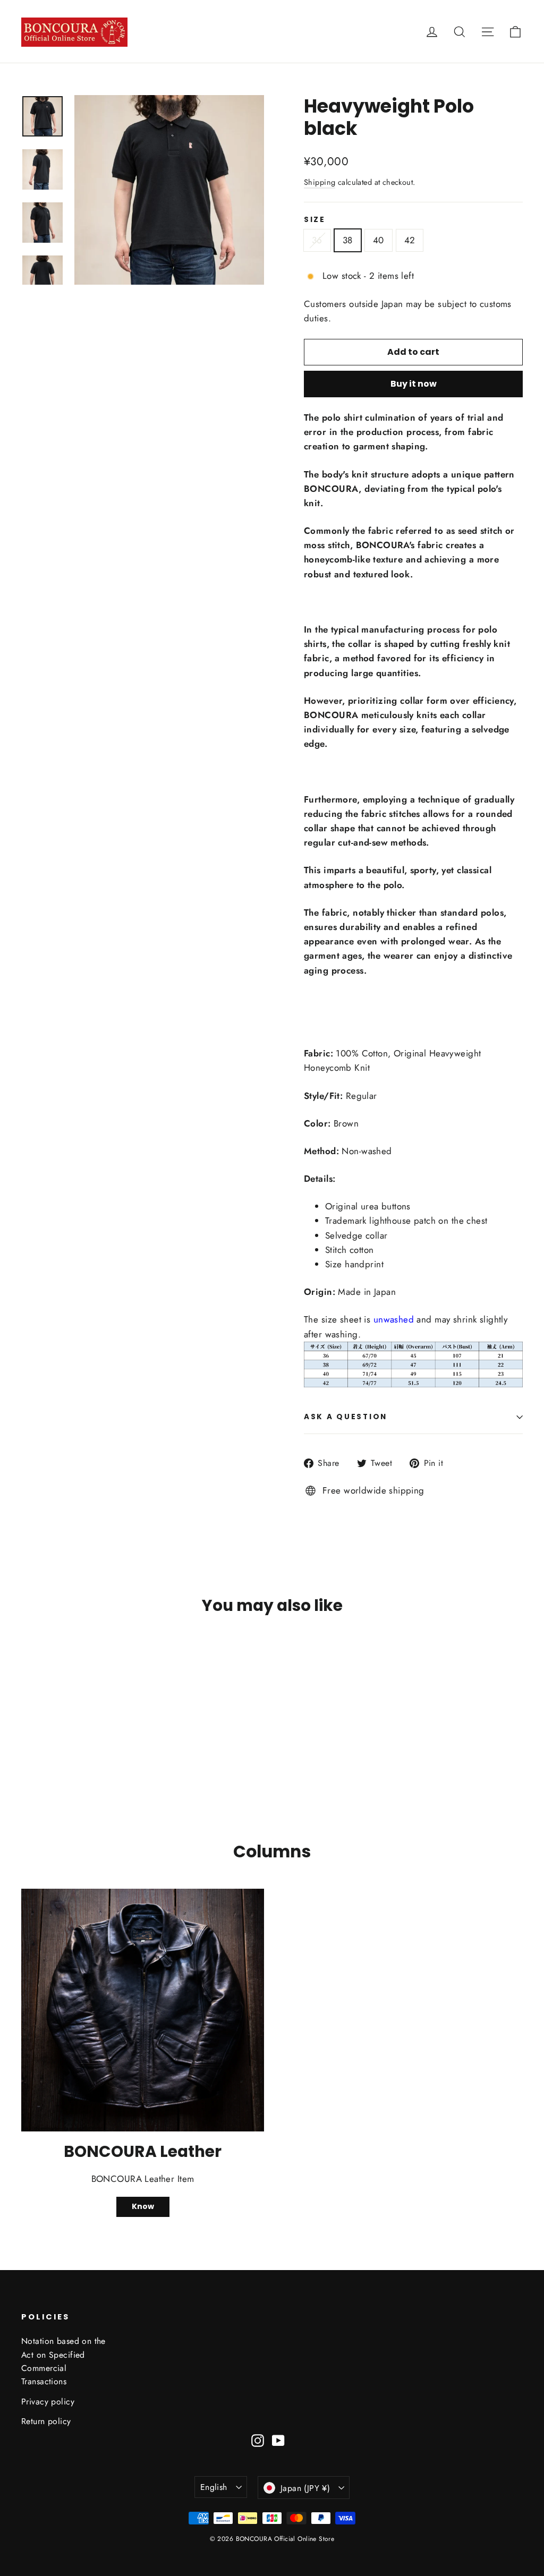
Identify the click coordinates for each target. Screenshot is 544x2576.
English (214, 2487)
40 (379, 240)
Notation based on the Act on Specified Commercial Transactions (63, 2361)
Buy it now (414, 384)
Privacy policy (48, 2402)
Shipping (320, 182)
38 (348, 240)
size (315, 220)
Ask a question (346, 1417)
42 (410, 240)
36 (317, 240)
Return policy (46, 2421)
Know (143, 2206)
